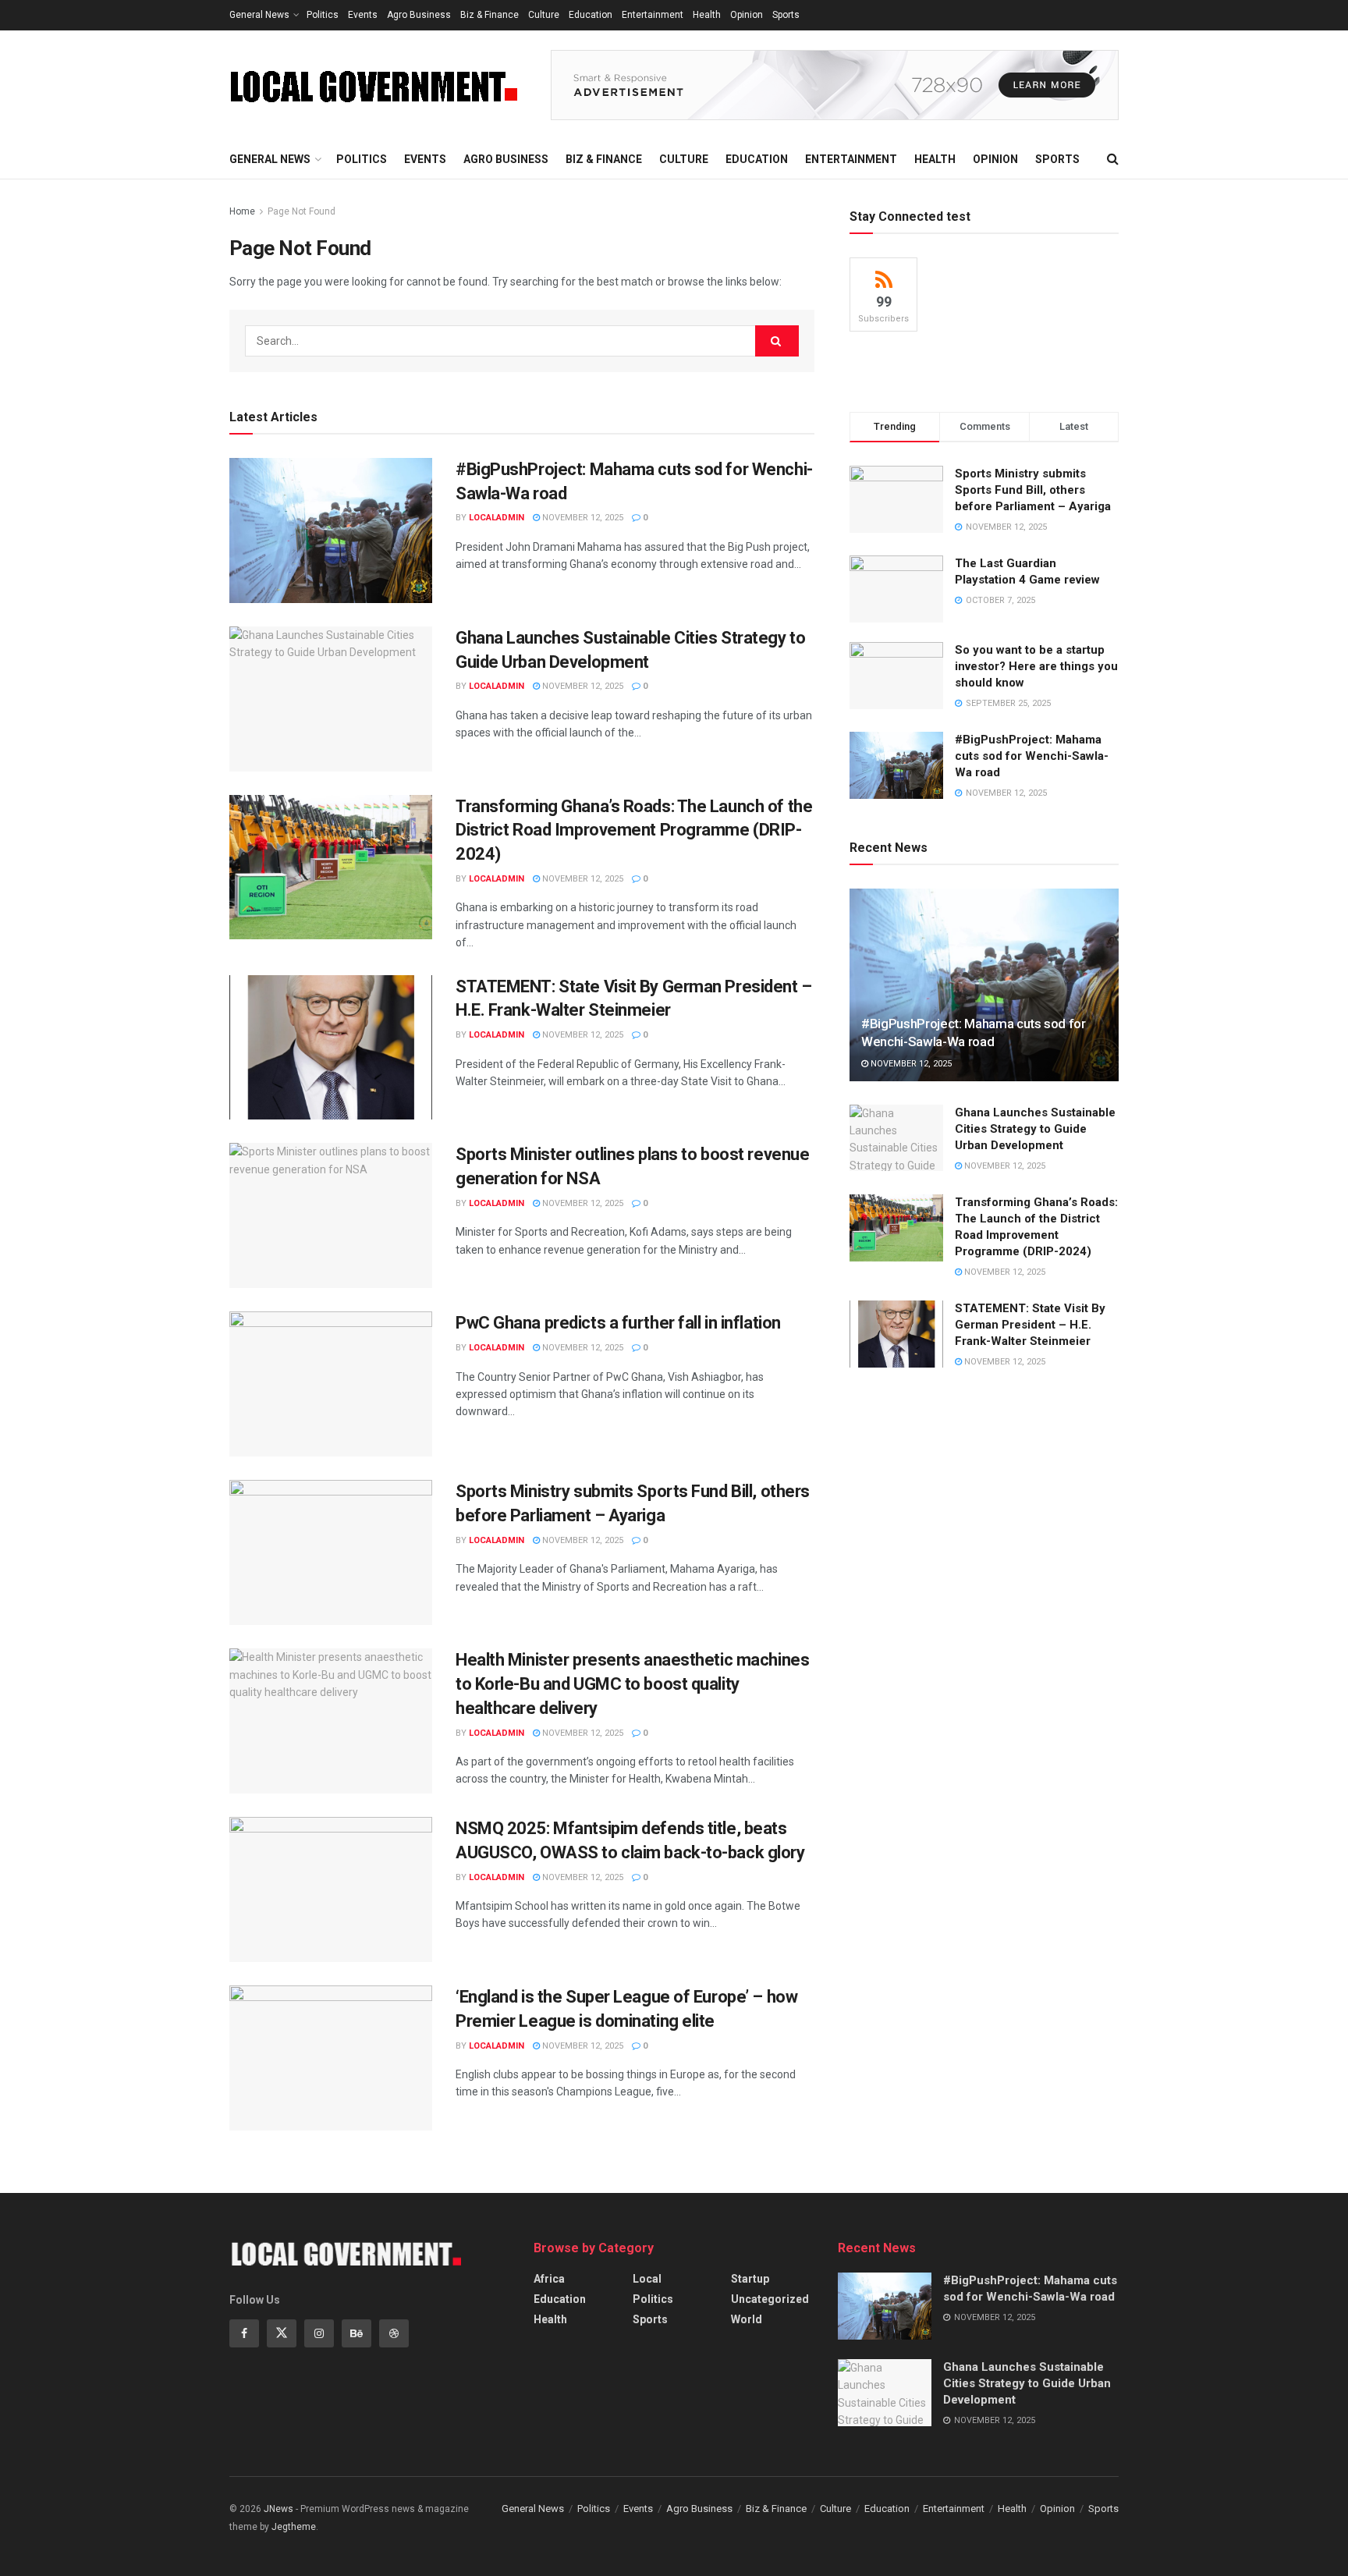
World (747, 2319)
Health (707, 15)
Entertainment (653, 15)
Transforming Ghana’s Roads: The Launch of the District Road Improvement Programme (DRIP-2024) (634, 830)
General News (259, 15)
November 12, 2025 (582, 518)
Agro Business (419, 15)
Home (242, 211)
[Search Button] (777, 341)
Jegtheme (294, 2527)
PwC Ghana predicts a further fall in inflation (618, 1323)
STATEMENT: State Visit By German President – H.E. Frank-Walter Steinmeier (1030, 1325)
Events (363, 15)
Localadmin (497, 518)
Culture (544, 15)
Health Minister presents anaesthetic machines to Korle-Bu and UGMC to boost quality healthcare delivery (632, 1684)
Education (591, 15)
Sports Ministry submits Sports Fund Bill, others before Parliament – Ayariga (1033, 490)
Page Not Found (302, 211)
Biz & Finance (490, 15)
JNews (278, 2509)
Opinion (747, 15)
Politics (323, 15)
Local (647, 2279)
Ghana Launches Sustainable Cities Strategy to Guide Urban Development (1035, 1129)
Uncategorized (770, 2299)
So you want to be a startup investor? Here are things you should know (1036, 666)
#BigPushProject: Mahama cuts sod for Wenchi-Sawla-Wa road (1032, 756)
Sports (786, 15)
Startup (750, 2279)
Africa (549, 2279)
